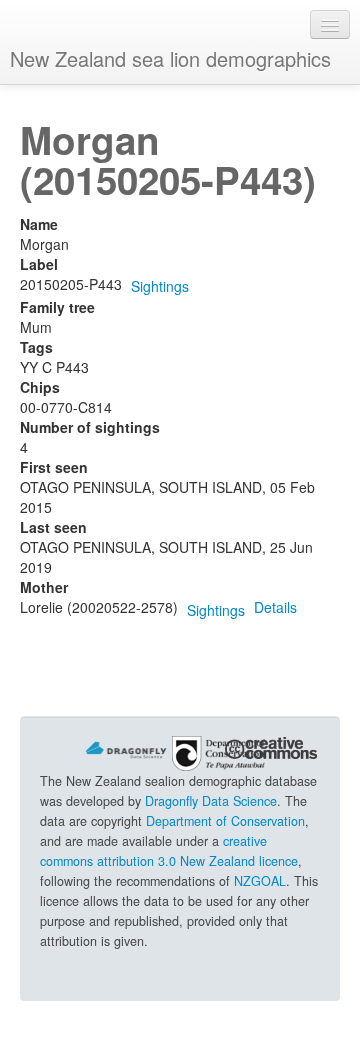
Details (275, 607)
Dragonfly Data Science (211, 801)
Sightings (160, 286)
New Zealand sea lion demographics (170, 58)
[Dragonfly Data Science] (126, 748)
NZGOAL (260, 881)
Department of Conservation (225, 821)
